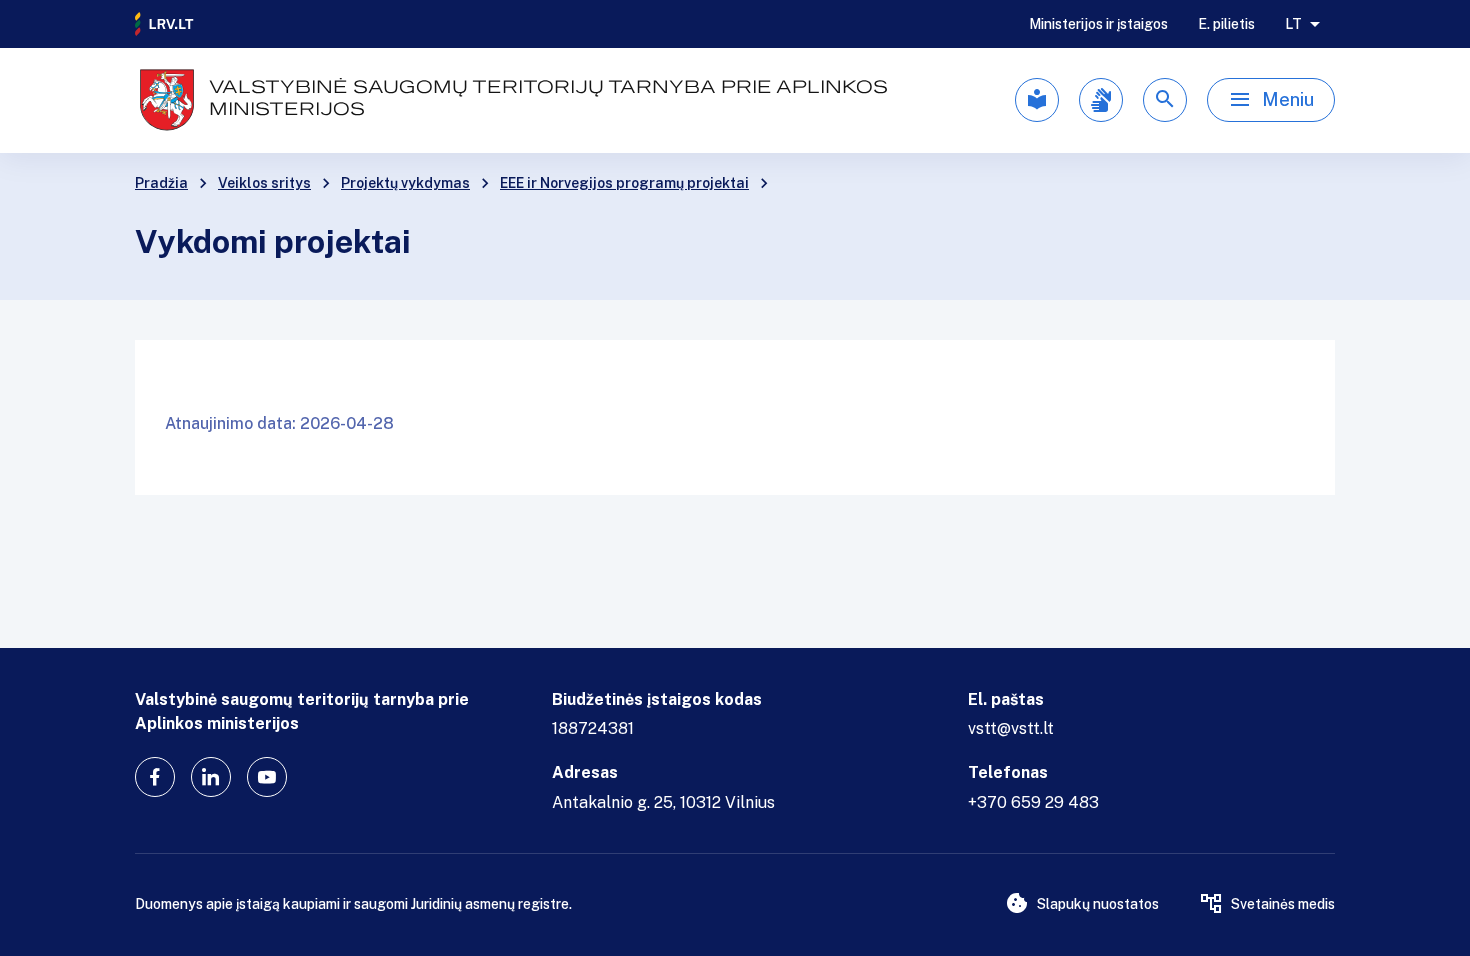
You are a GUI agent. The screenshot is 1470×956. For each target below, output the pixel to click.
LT (1293, 24)
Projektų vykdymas (405, 183)
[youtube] (267, 777)
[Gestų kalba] (1101, 100)
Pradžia (161, 183)
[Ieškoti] (1165, 100)
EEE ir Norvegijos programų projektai (624, 183)
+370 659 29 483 (1033, 802)
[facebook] (155, 777)
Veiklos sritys (264, 183)
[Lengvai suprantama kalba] (1037, 100)
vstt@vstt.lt (1011, 728)
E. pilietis (1226, 24)
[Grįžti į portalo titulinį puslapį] (165, 24)
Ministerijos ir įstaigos (1098, 24)
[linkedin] (211, 777)
